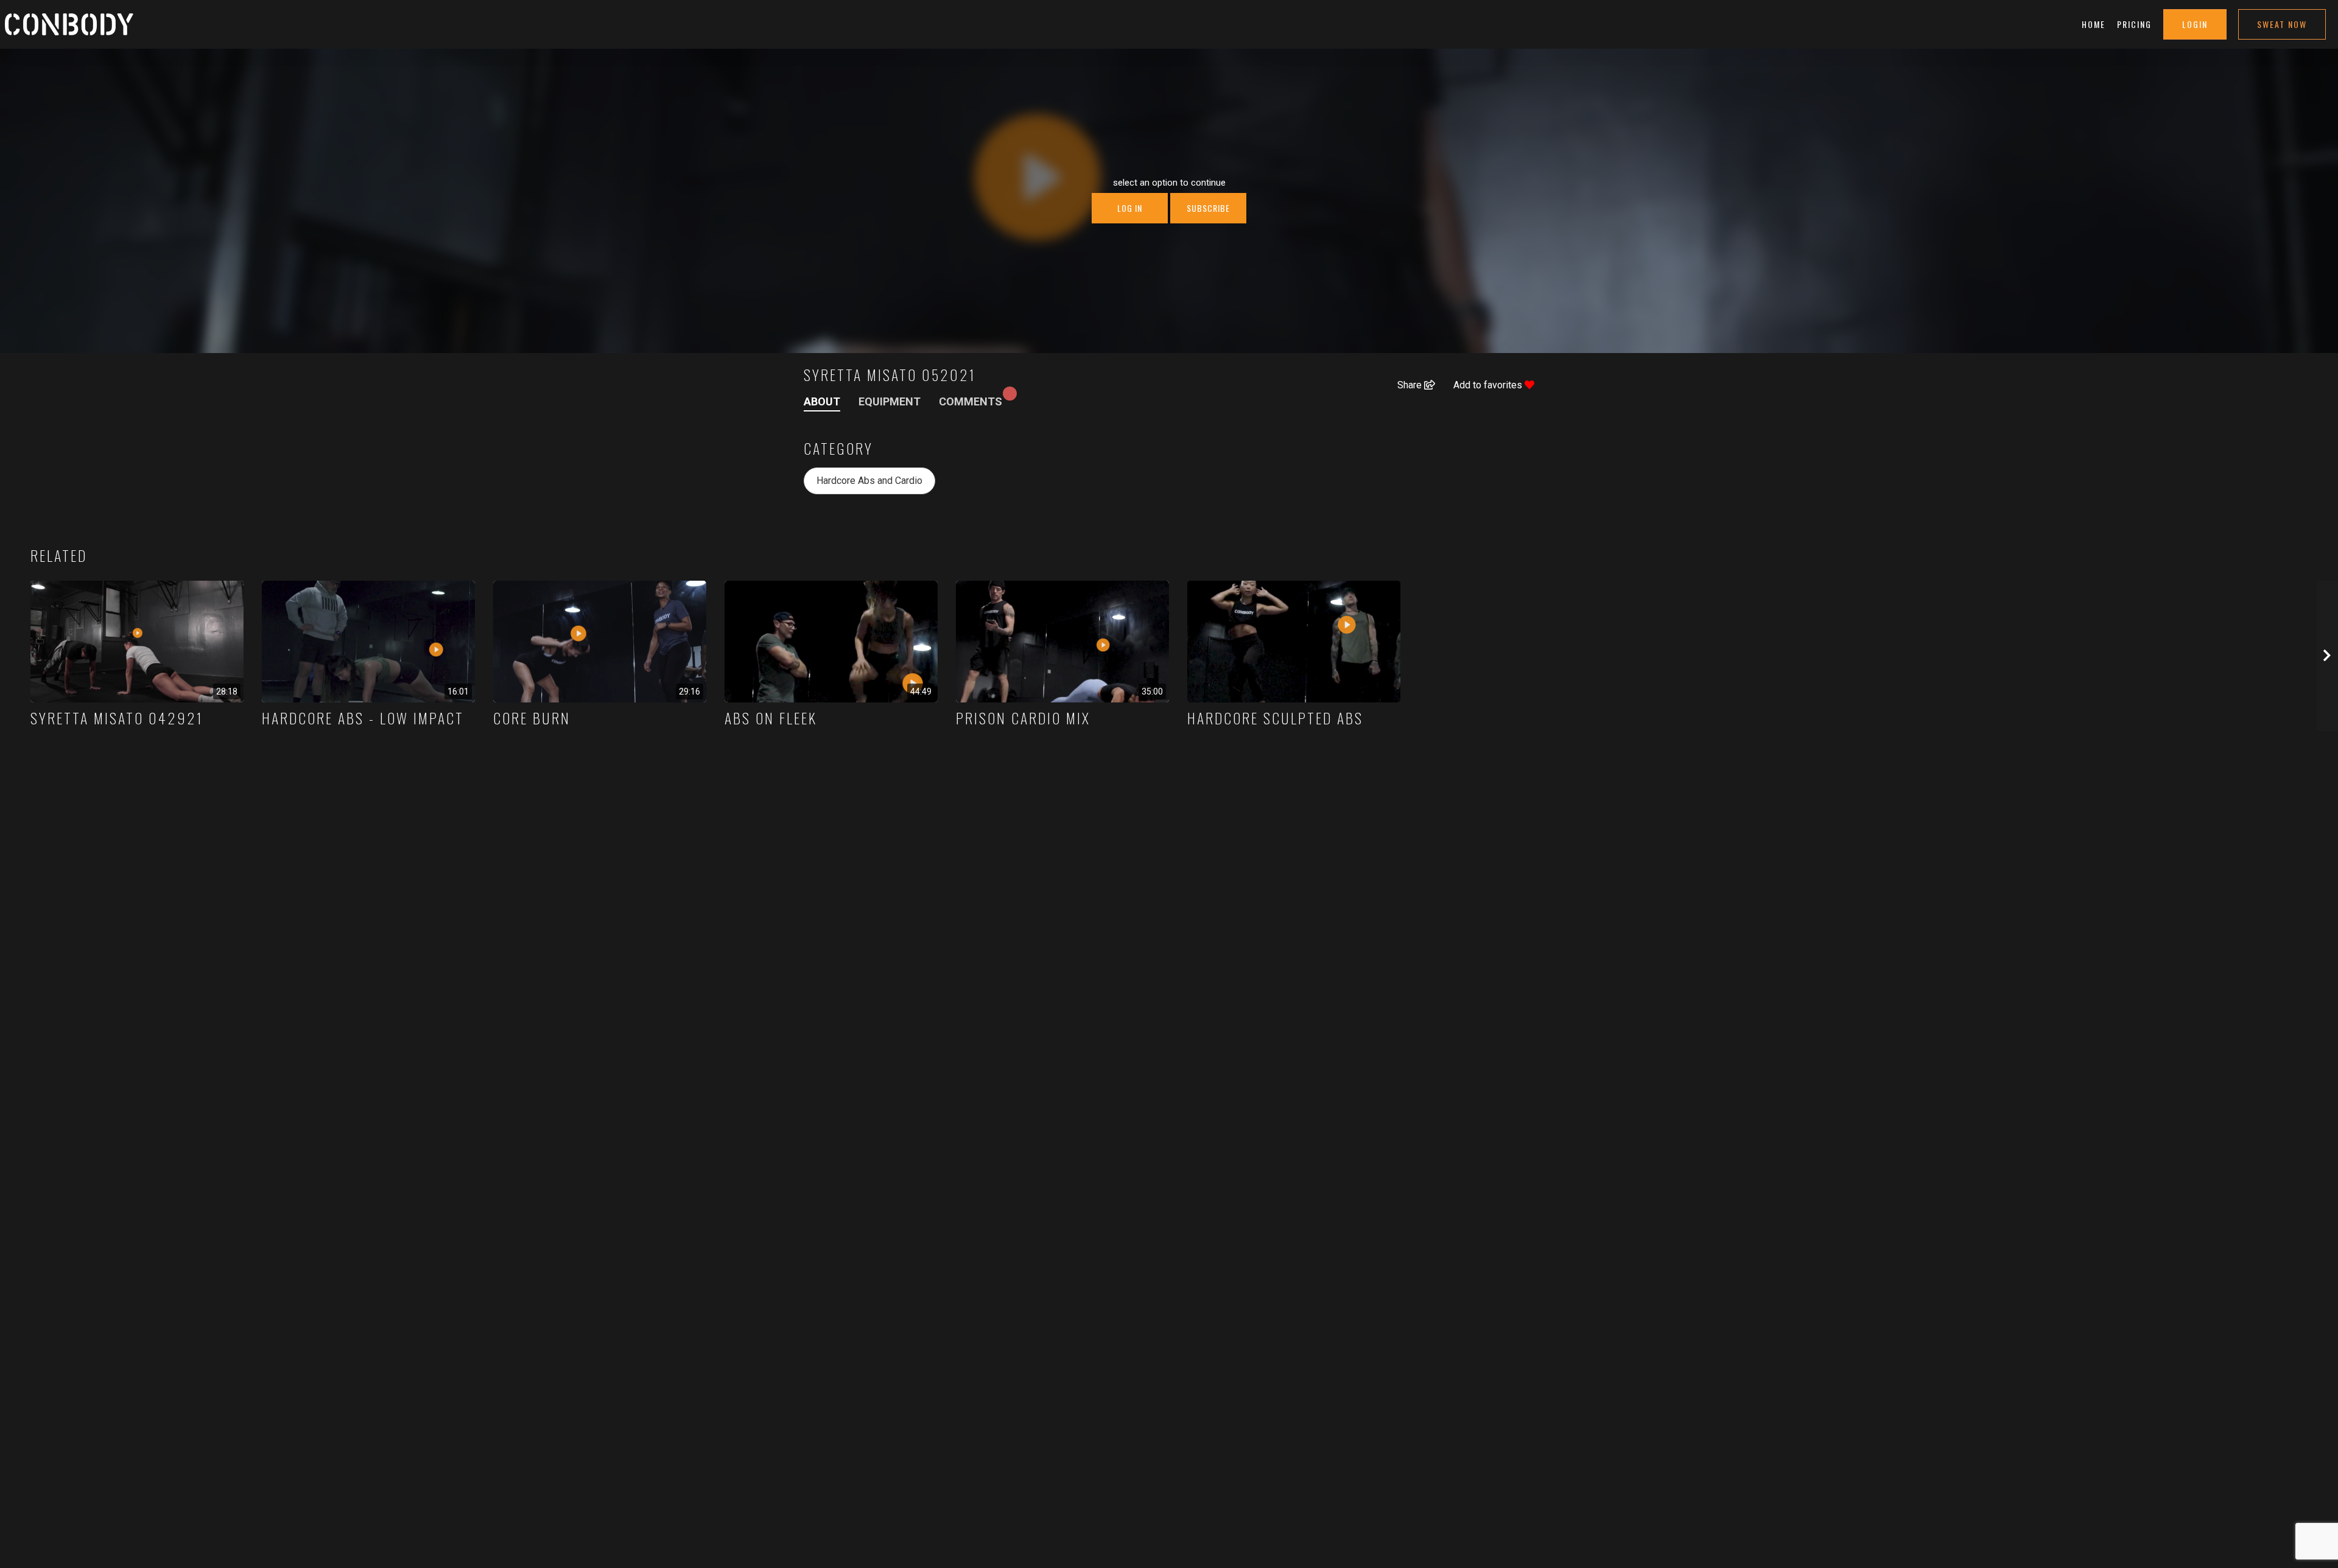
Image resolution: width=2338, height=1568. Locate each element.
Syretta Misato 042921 (117, 718)
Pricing (2134, 24)
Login (2195, 24)
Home (2094, 24)
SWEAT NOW (2282, 24)
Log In (1130, 208)
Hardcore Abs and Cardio (869, 481)
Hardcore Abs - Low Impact (363, 718)
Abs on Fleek (771, 718)
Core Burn (532, 718)
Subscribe (1208, 208)
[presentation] (2327, 656)
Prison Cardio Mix (1023, 718)
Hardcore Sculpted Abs (1275, 718)
